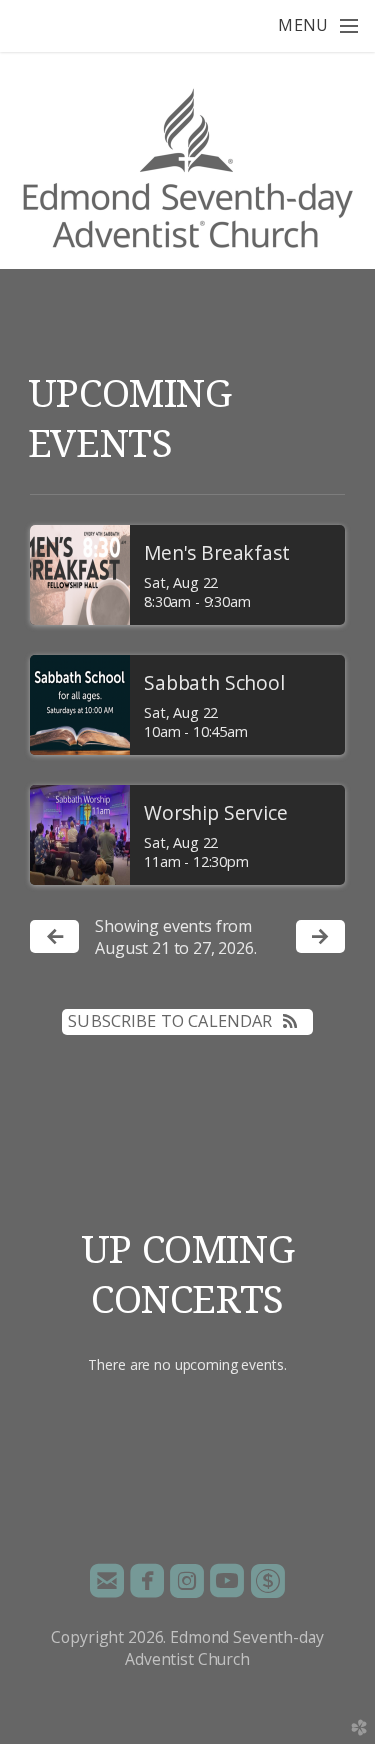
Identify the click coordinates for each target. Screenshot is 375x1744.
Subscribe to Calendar (170, 1021)
